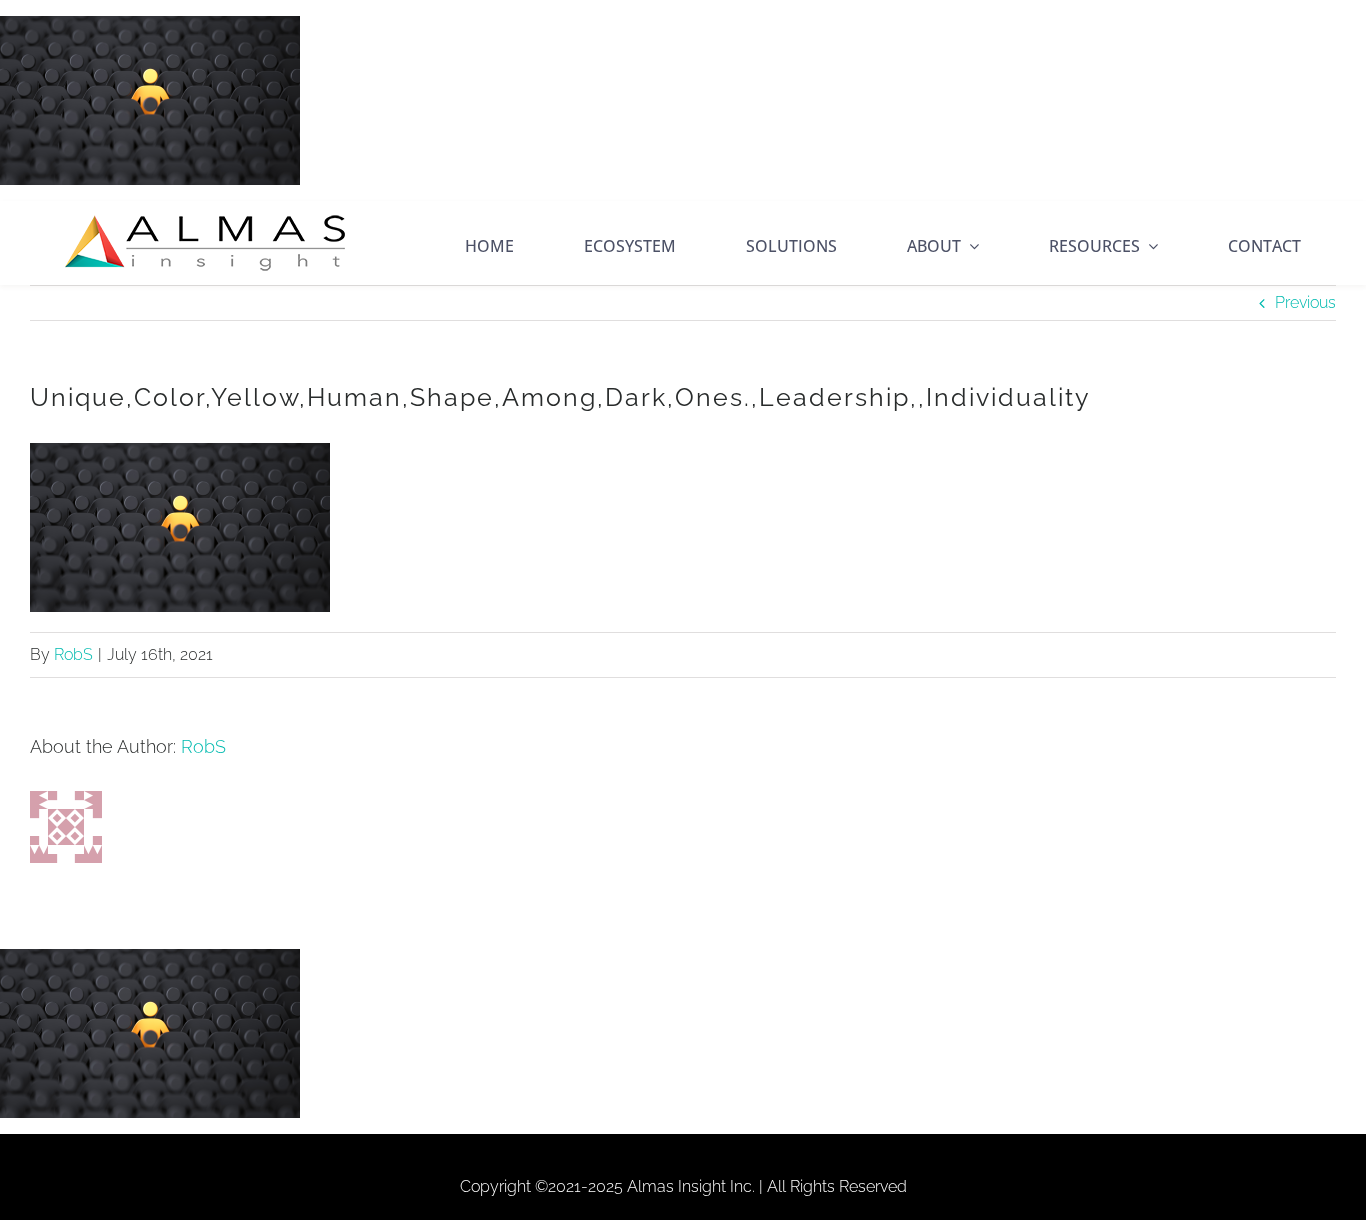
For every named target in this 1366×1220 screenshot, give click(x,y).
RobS (73, 654)
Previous (1305, 302)
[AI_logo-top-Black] (205, 218)
